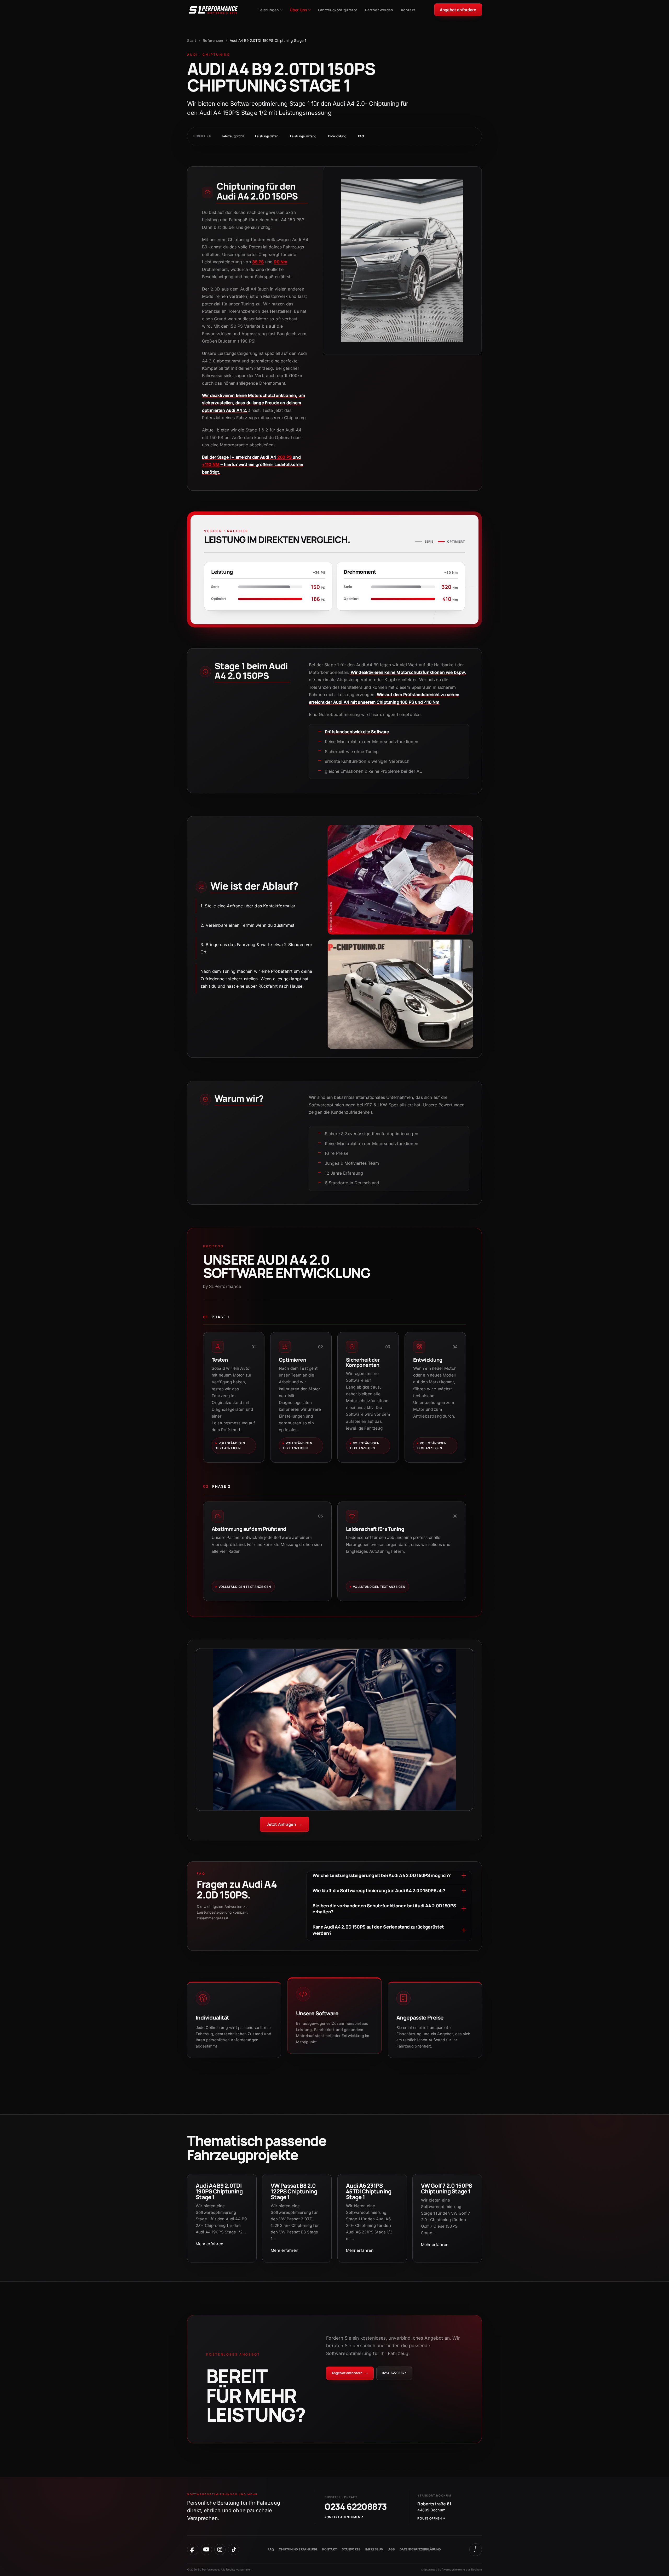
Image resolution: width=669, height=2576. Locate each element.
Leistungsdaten (267, 136)
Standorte (351, 2549)
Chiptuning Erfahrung (298, 2549)
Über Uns (299, 10)
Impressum (374, 2549)
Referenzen (213, 40)
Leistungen (269, 10)
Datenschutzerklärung (420, 2549)
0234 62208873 (394, 2373)
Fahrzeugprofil (233, 136)
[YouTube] (206, 2549)
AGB (391, 2549)
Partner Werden (379, 10)
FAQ (361, 136)
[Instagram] (220, 2549)
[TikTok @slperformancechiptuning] (233, 2549)
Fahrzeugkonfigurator (338, 10)
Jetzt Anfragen (285, 1824)
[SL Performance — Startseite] (213, 10)
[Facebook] (193, 2549)
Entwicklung (337, 136)
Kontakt (408, 10)
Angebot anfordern (458, 10)
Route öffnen (431, 2518)
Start (192, 40)
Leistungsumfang (303, 136)
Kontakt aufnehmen (344, 2517)
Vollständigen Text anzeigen (230, 1446)
